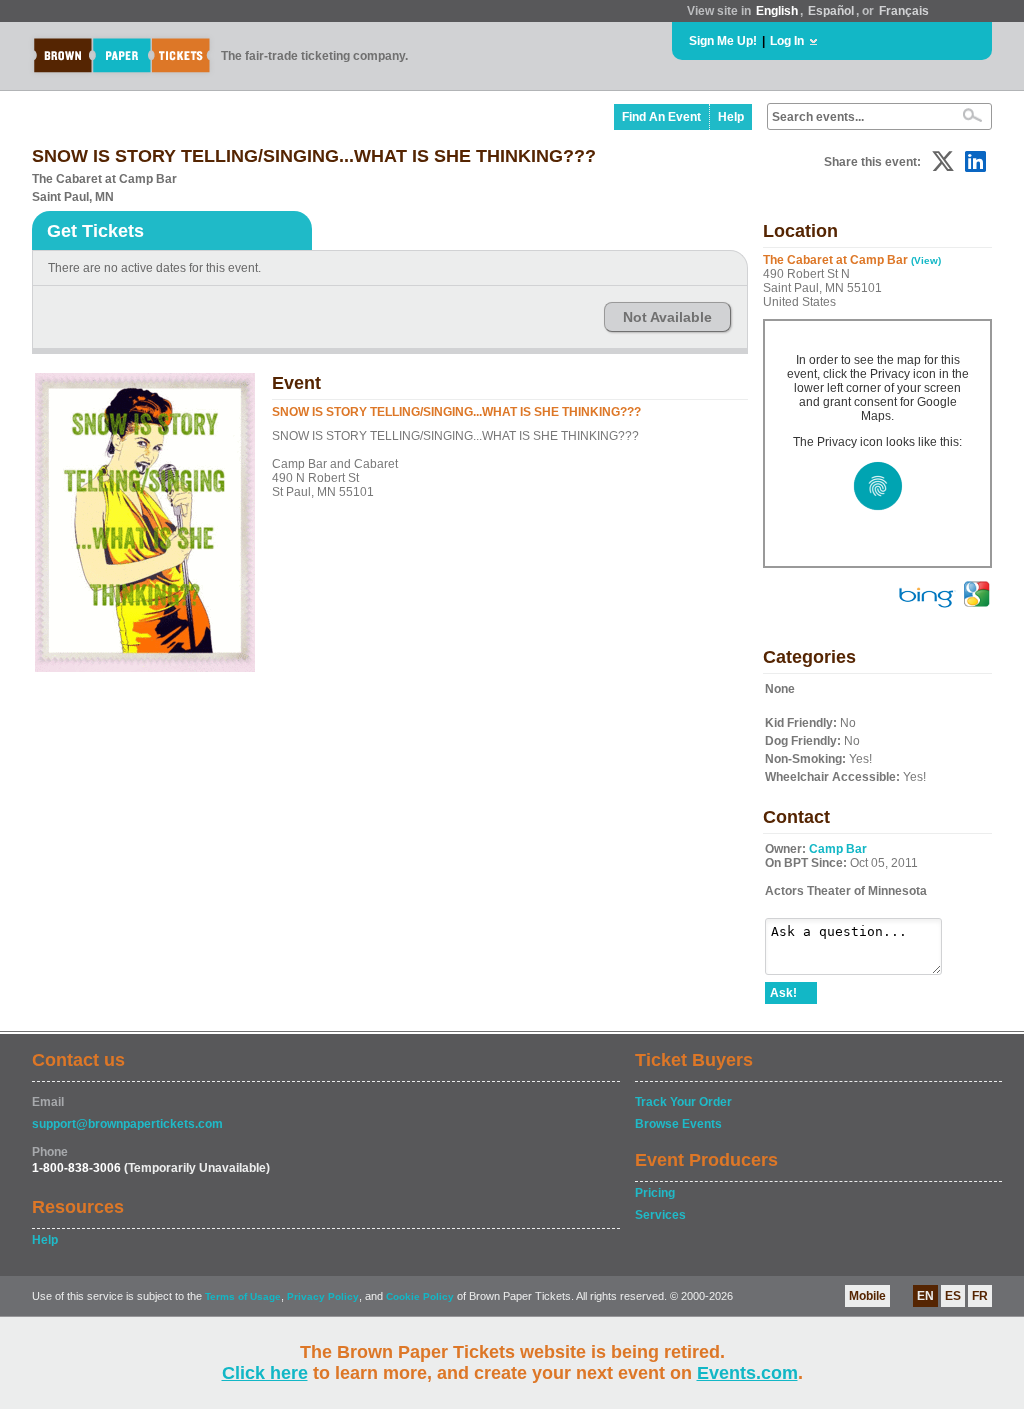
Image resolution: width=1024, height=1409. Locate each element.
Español (831, 11)
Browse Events (678, 1124)
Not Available (667, 317)
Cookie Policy (420, 1296)
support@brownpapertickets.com (127, 1124)
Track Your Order (683, 1102)
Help (731, 117)
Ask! (783, 993)
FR (980, 1296)
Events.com (747, 1373)
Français (904, 11)
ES (953, 1296)
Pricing (655, 1193)
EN (925, 1296)
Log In (787, 41)
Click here (265, 1373)
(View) (926, 260)
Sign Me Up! (723, 41)
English (777, 11)
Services (660, 1215)
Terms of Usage (243, 1296)
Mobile (867, 1296)
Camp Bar (838, 849)
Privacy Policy (323, 1296)
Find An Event (661, 117)
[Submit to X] (943, 161)
